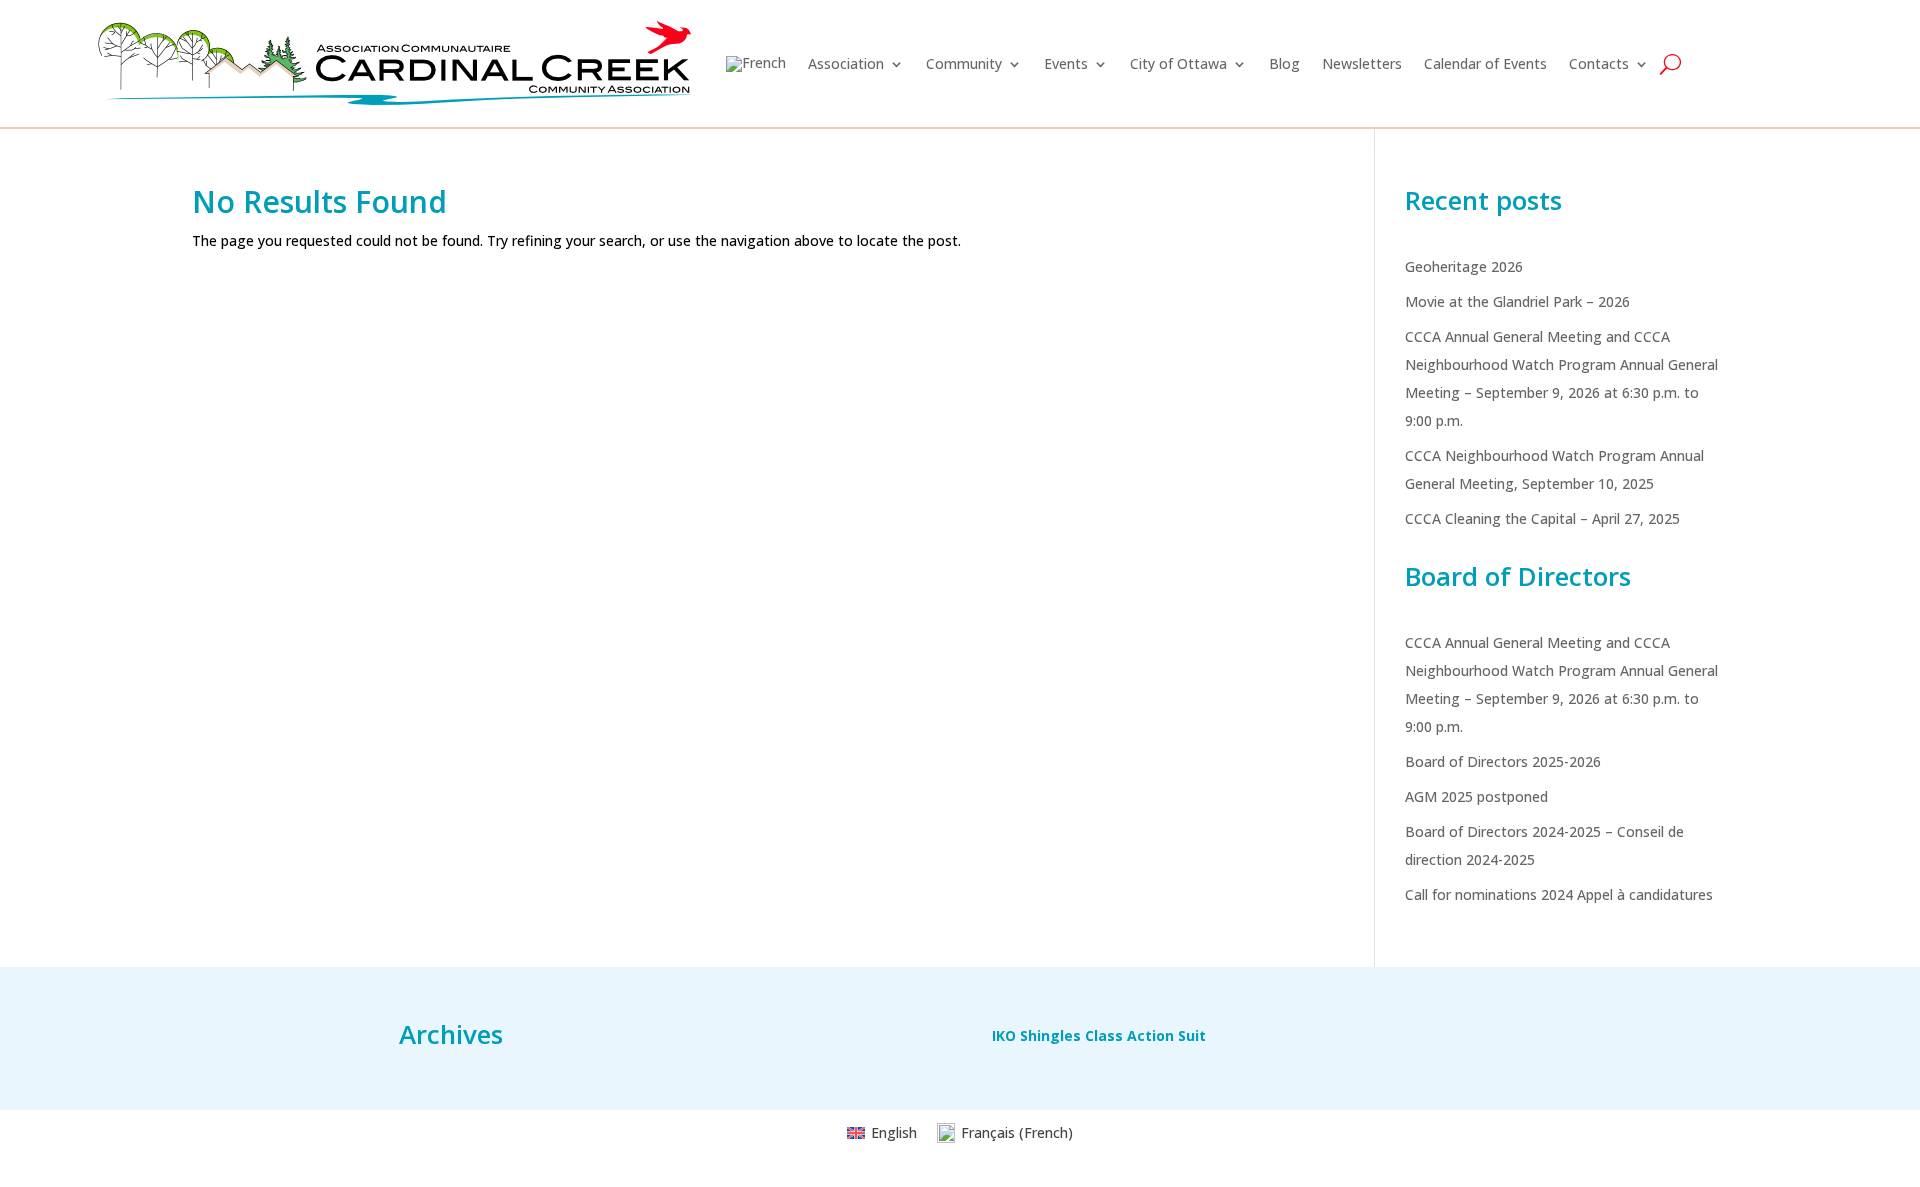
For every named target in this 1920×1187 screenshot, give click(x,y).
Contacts (1599, 63)
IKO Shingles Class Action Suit (1099, 1037)
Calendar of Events (1485, 63)
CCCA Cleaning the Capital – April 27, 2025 (1542, 518)
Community (964, 63)
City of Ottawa (1178, 63)
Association (846, 63)
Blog (1284, 63)
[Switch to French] (756, 63)
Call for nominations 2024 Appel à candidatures (1559, 894)
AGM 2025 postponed (1476, 796)
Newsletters (1362, 63)
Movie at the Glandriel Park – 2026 (1517, 301)
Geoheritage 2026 (1464, 266)
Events (1066, 63)
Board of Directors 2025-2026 (1503, 761)
